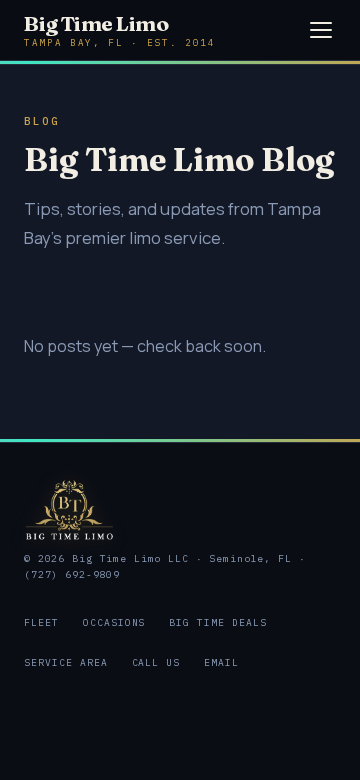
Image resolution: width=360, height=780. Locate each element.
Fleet (41, 622)
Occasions (114, 622)
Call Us (156, 662)
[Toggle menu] (321, 30)
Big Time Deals (217, 622)
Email (221, 662)
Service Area (66, 662)
